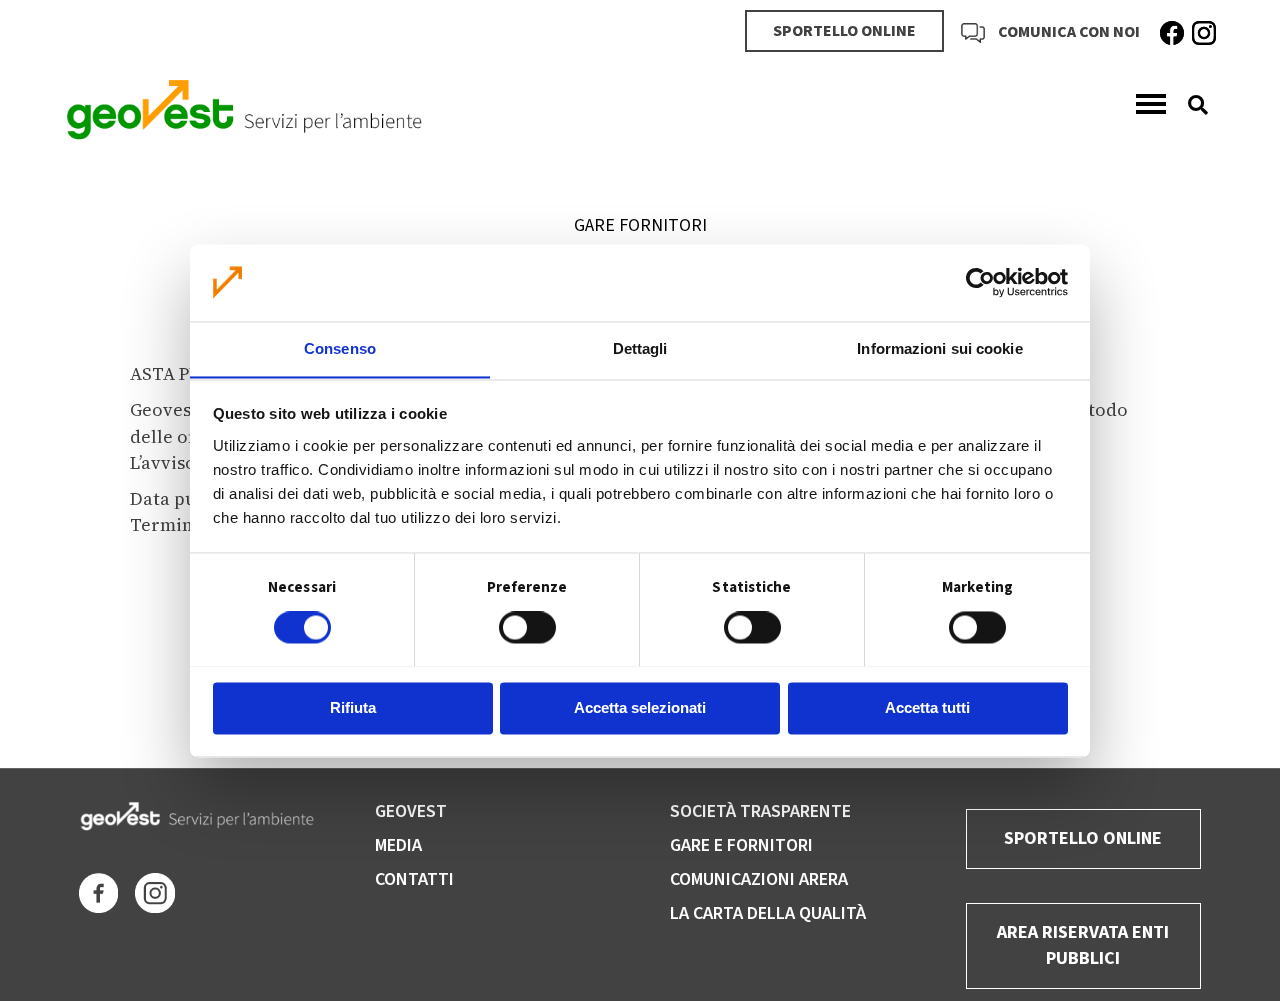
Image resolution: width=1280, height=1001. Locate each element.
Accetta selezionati (640, 707)
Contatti (414, 879)
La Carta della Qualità (768, 913)
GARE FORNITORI (640, 225)
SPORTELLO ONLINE (844, 31)
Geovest (411, 811)
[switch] (527, 627)
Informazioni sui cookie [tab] (939, 348)
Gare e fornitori (741, 845)
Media (398, 845)
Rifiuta (353, 707)
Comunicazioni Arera (759, 879)
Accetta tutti (927, 707)
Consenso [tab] (340, 348)
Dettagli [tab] (640, 348)
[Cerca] (1190, 105)
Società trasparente (760, 811)
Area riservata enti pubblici (1083, 945)
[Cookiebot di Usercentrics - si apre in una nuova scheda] (980, 282)
